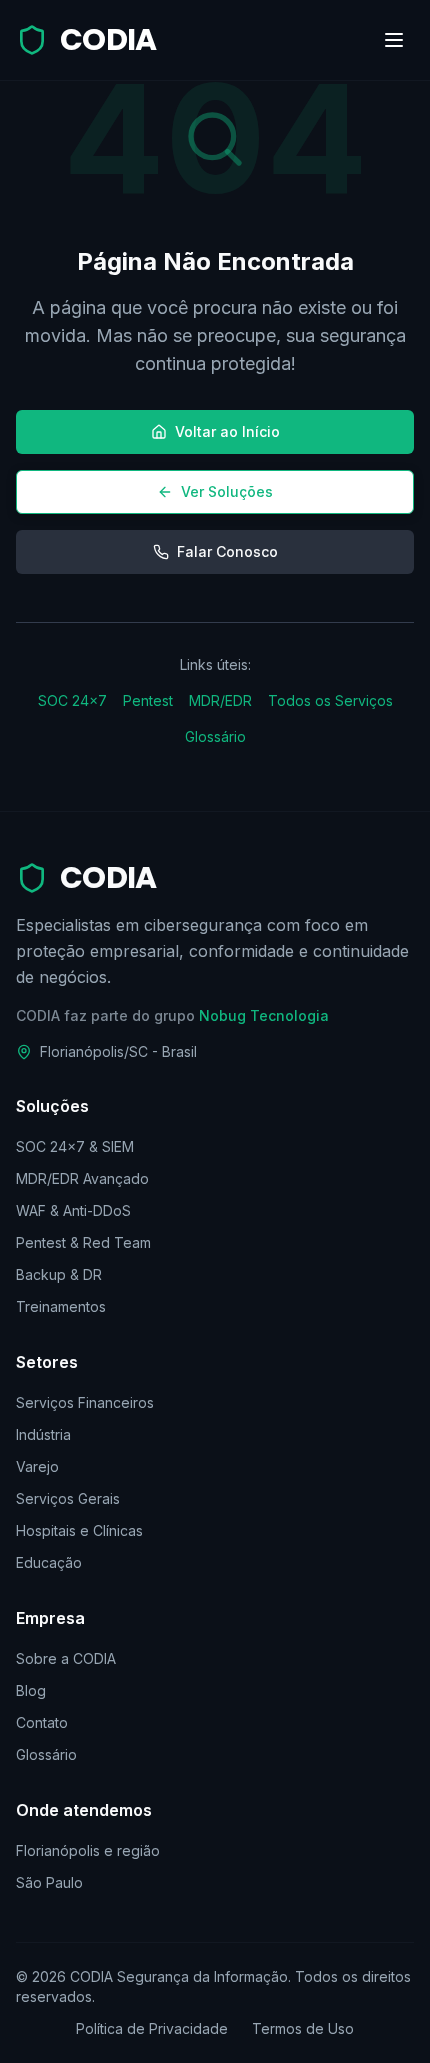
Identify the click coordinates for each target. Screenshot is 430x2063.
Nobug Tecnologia (264, 1015)
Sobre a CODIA (66, 1658)
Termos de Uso (303, 2028)
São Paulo (49, 1882)
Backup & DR (59, 1274)
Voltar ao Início (227, 431)
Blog (31, 1690)
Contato (42, 1722)
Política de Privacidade (152, 2028)
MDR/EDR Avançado (82, 1178)
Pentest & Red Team (83, 1242)
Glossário (215, 736)
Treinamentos (61, 1306)
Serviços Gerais (68, 1498)
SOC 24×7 (72, 700)
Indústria (43, 1434)
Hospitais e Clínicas (79, 1530)
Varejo (37, 1466)
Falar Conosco (227, 551)
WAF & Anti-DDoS (73, 1210)
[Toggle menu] (394, 40)
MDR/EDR (220, 700)
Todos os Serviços (330, 700)
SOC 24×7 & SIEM (75, 1146)
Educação (49, 1562)
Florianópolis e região (88, 1850)
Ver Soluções (227, 491)
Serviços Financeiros (85, 1402)
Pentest (148, 700)
